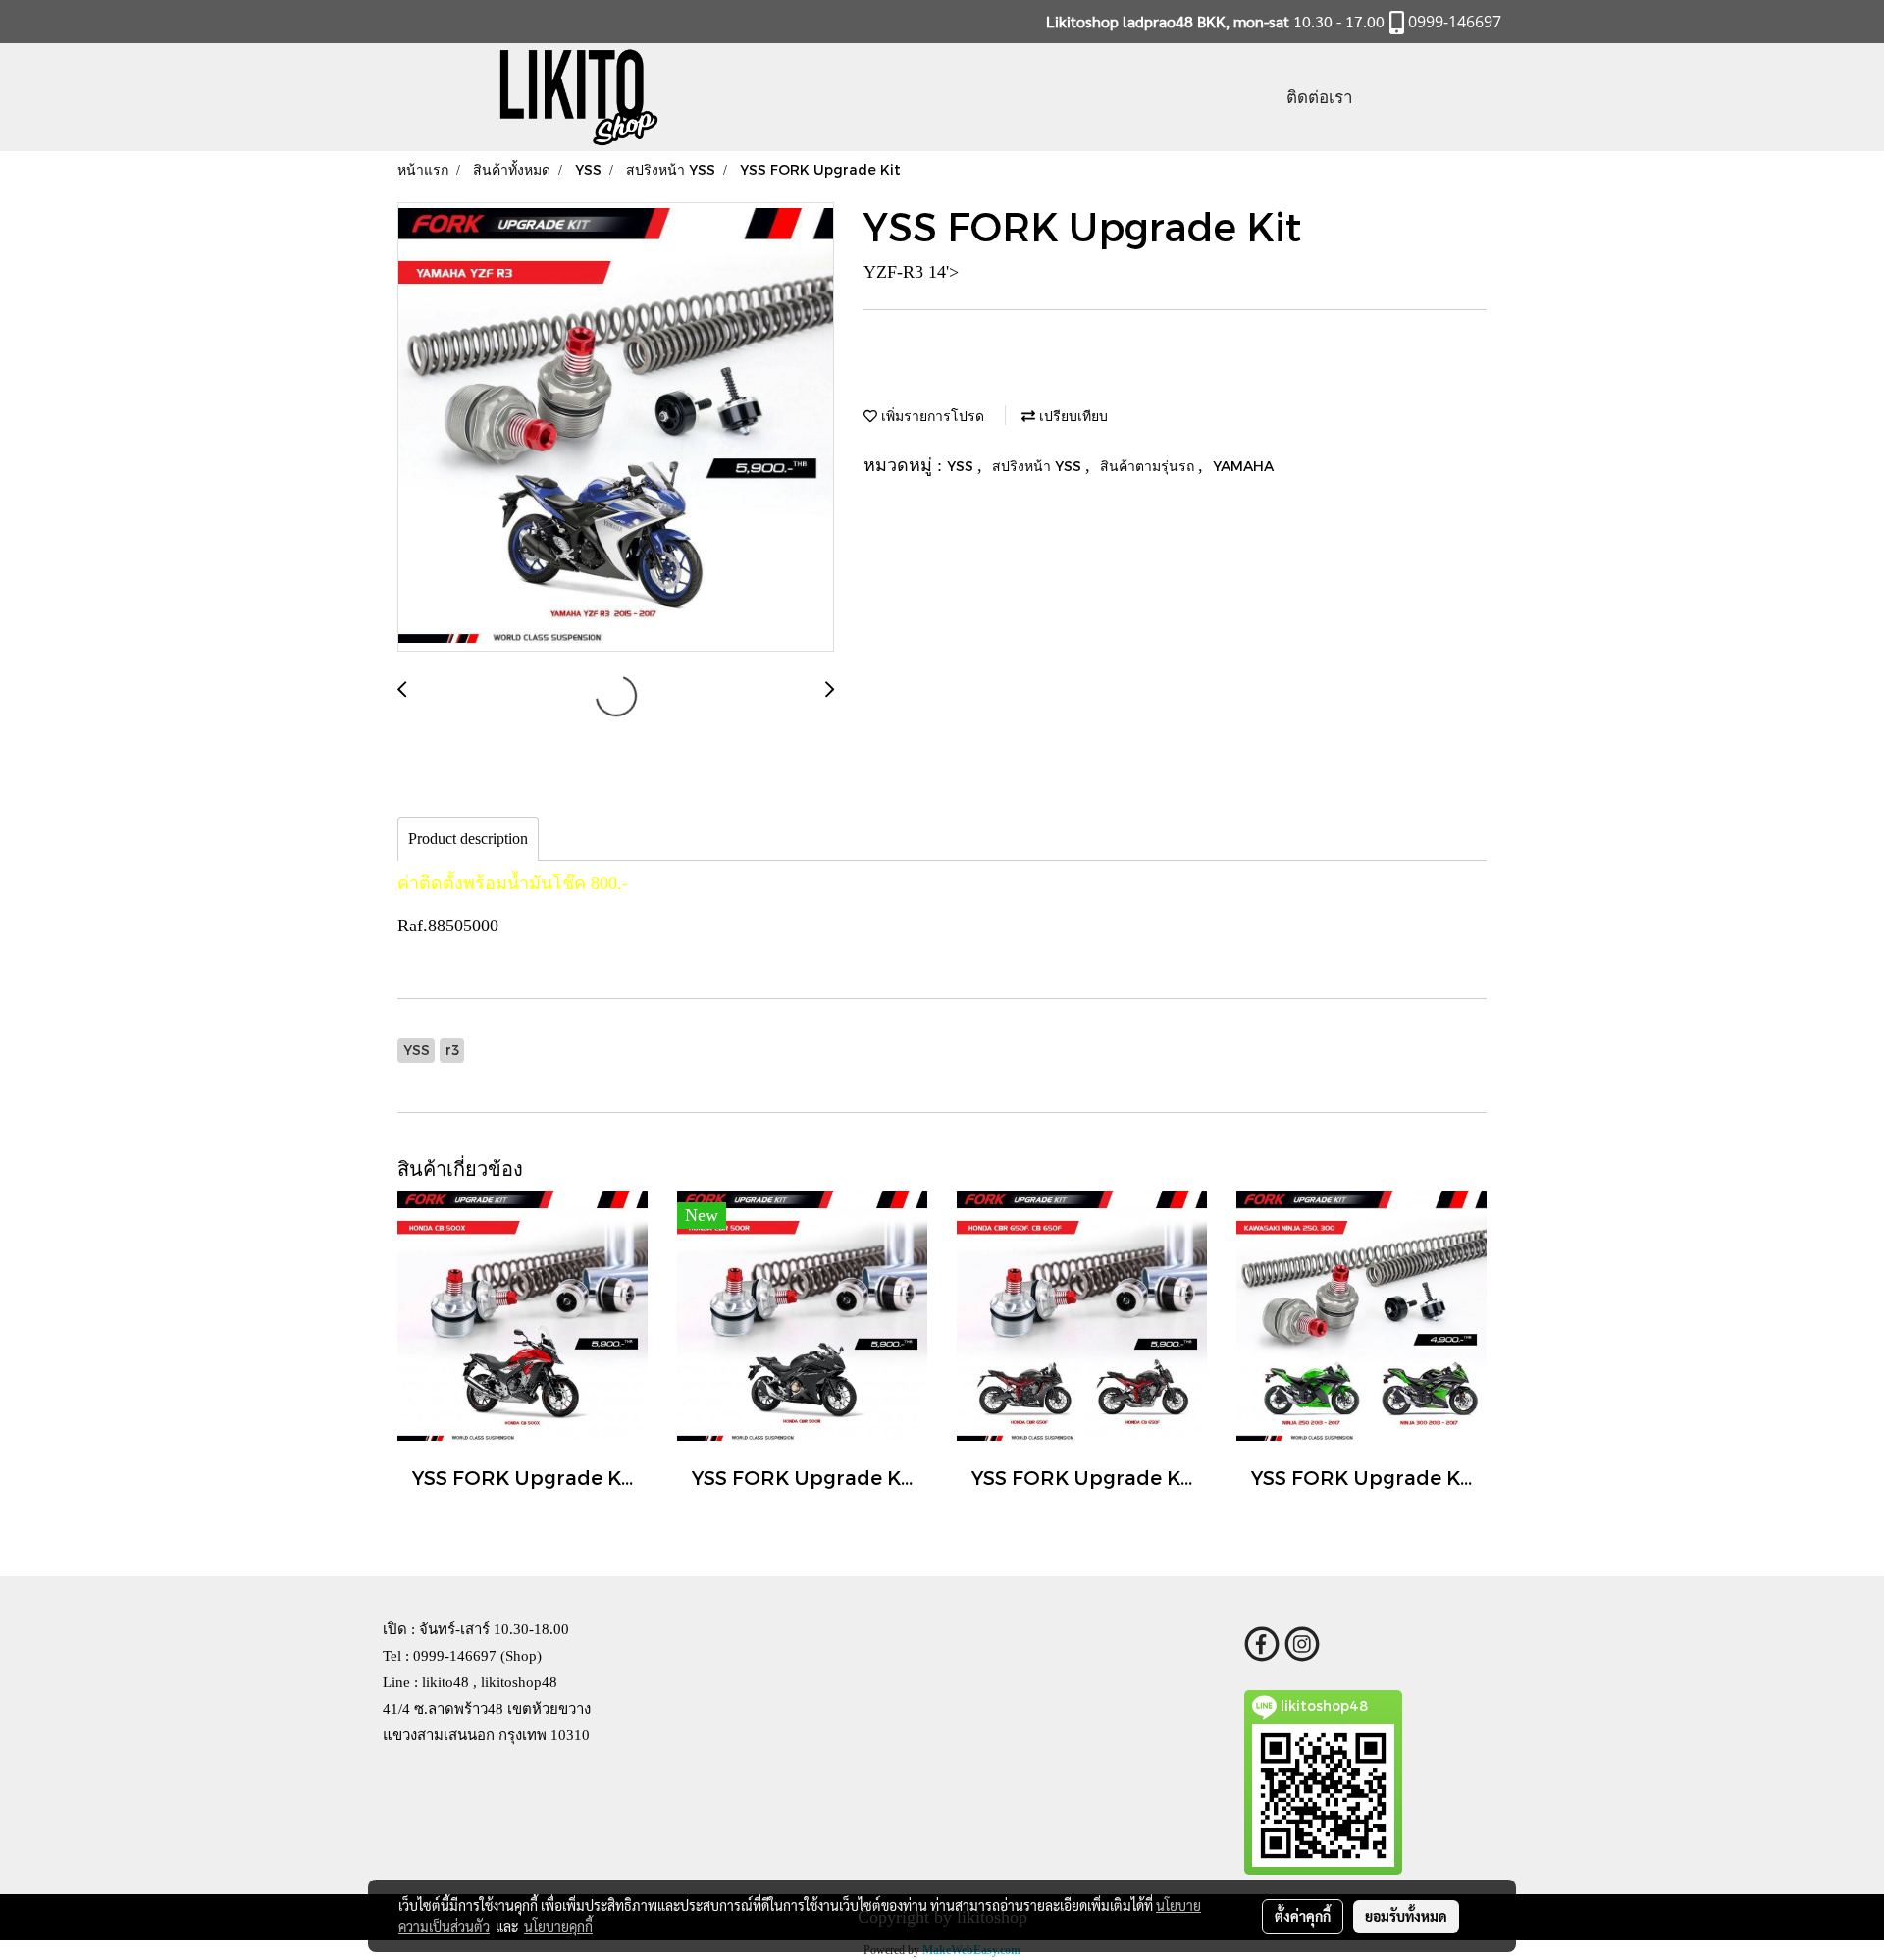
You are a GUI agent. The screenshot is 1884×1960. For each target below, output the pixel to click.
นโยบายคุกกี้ (558, 1926)
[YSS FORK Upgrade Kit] (616, 428)
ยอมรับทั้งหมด (1406, 1916)
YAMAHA (1243, 466)
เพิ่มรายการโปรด (931, 416)
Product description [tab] (468, 839)
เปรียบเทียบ (1072, 416)
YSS (962, 466)
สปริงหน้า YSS (1039, 466)
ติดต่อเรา (1320, 97)
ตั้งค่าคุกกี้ (1303, 1916)
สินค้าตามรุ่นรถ (1149, 466)
